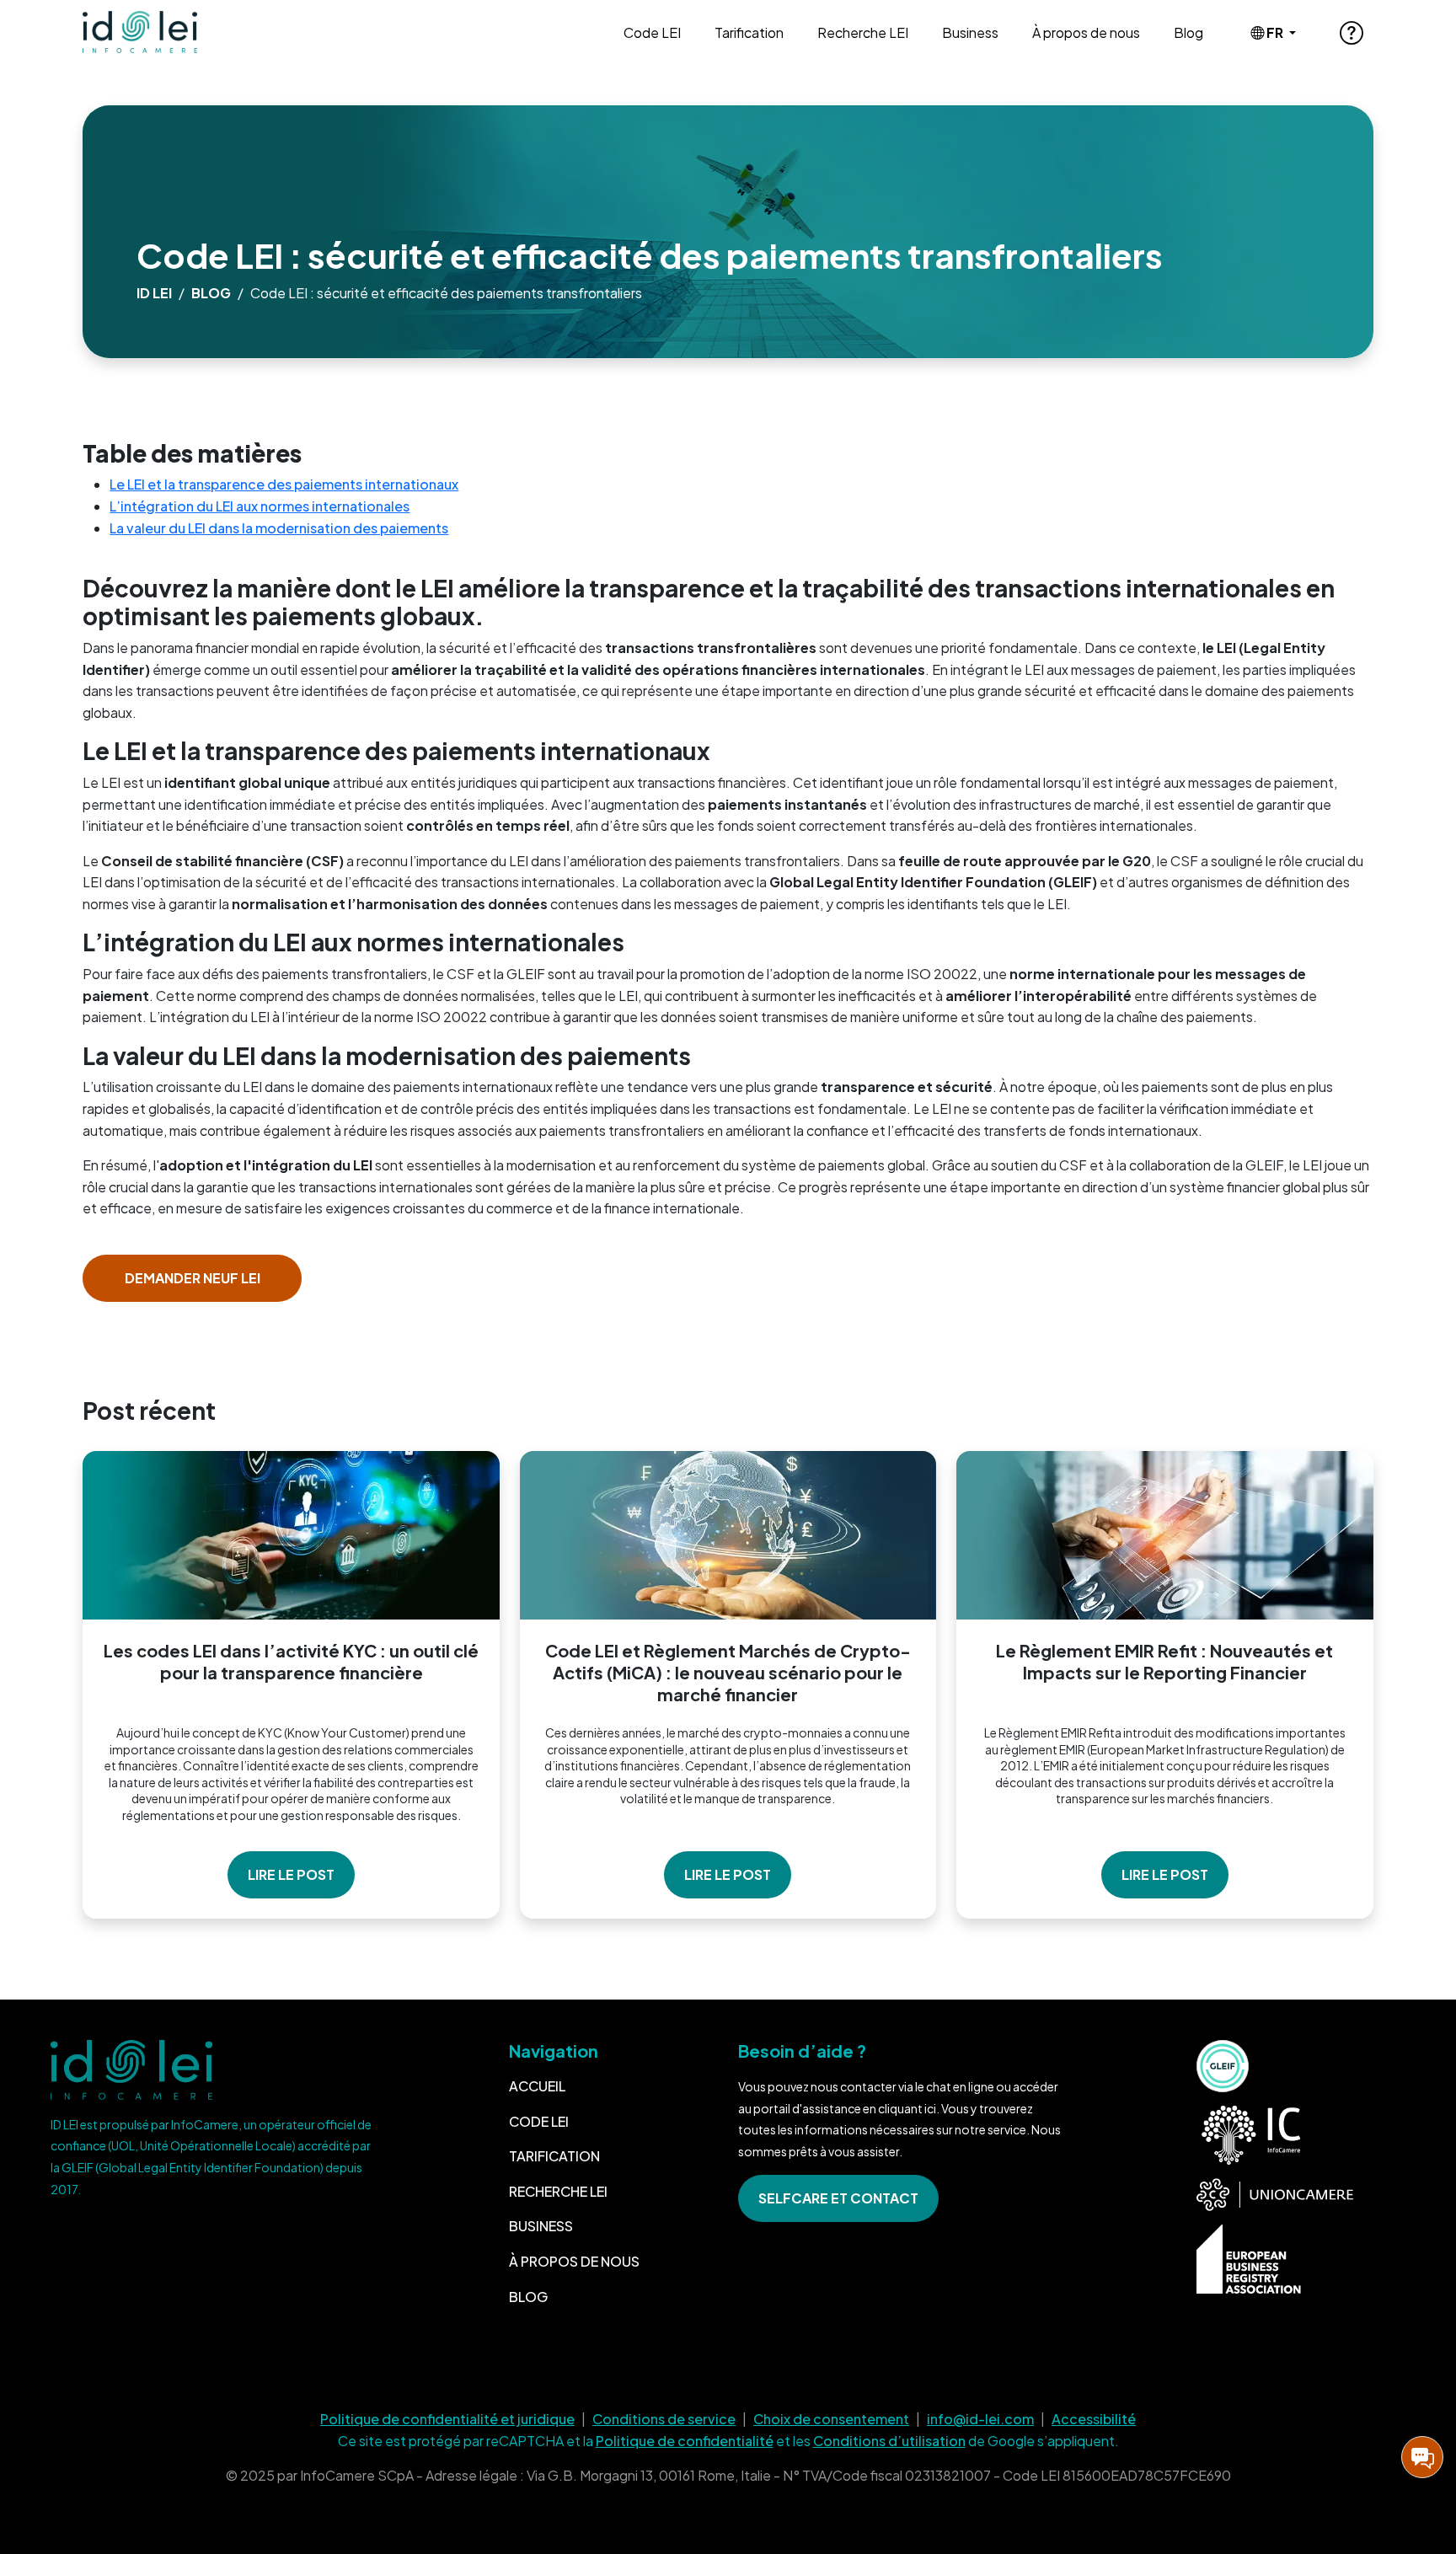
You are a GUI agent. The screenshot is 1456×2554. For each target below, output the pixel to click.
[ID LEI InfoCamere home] (147, 32)
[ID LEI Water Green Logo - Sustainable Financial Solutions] (212, 2070)
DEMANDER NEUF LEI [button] (193, 1278)
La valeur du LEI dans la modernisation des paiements (279, 528)
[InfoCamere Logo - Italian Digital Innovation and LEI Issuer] (1249, 2135)
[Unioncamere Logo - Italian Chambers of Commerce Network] (1275, 2195)
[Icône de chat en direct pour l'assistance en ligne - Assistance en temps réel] (1422, 2457)
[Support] (1352, 32)
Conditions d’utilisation (889, 2441)
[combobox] (1273, 33)
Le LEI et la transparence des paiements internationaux (284, 484)
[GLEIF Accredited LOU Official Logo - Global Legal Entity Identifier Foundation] (1223, 2066)
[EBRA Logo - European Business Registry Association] (1249, 2259)
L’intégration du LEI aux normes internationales (260, 506)
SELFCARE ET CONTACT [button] (838, 2198)
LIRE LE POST (291, 1874)
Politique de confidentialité (685, 2441)
